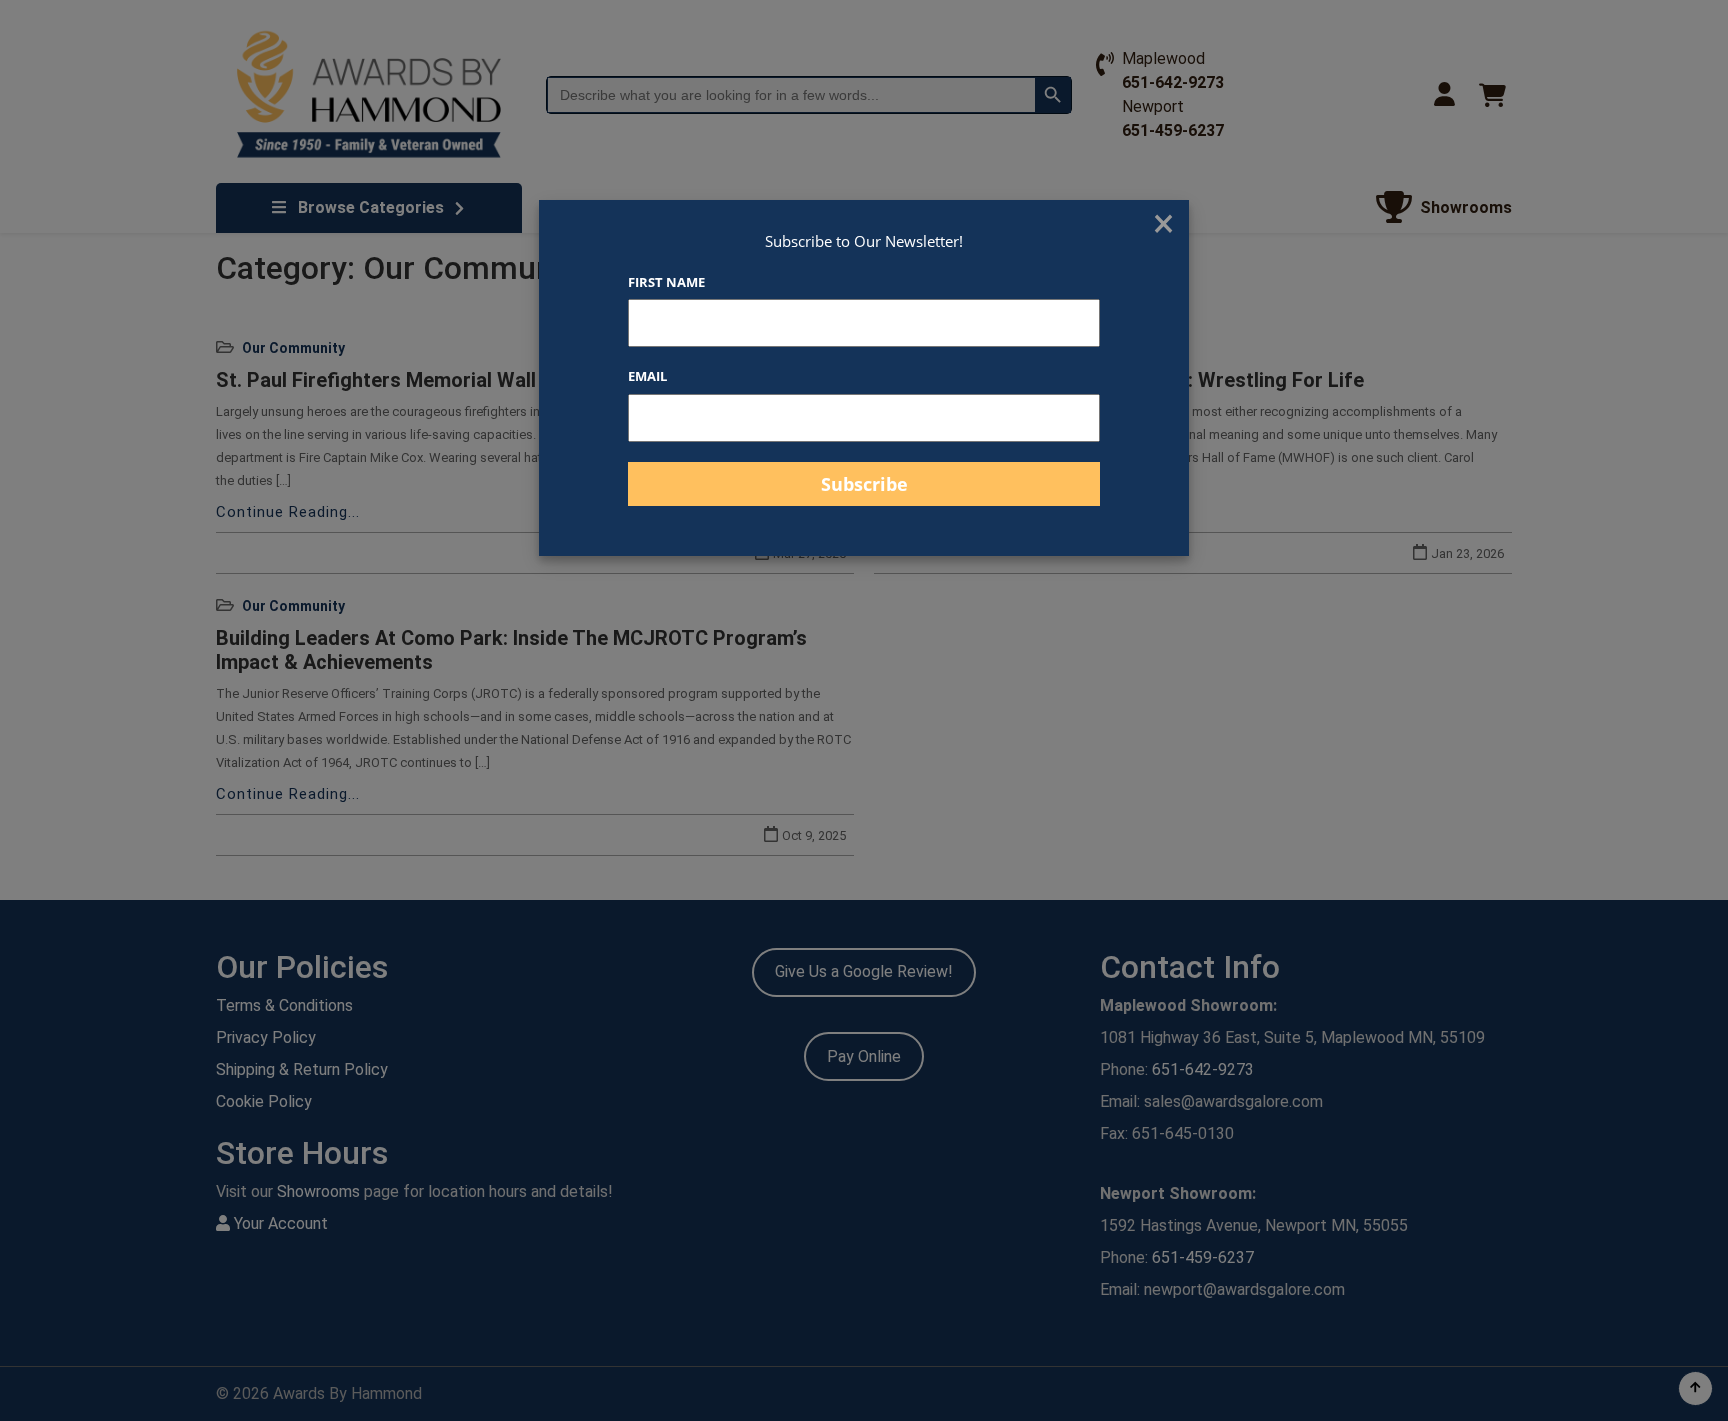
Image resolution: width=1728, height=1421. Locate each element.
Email (647, 376)
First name (666, 282)
